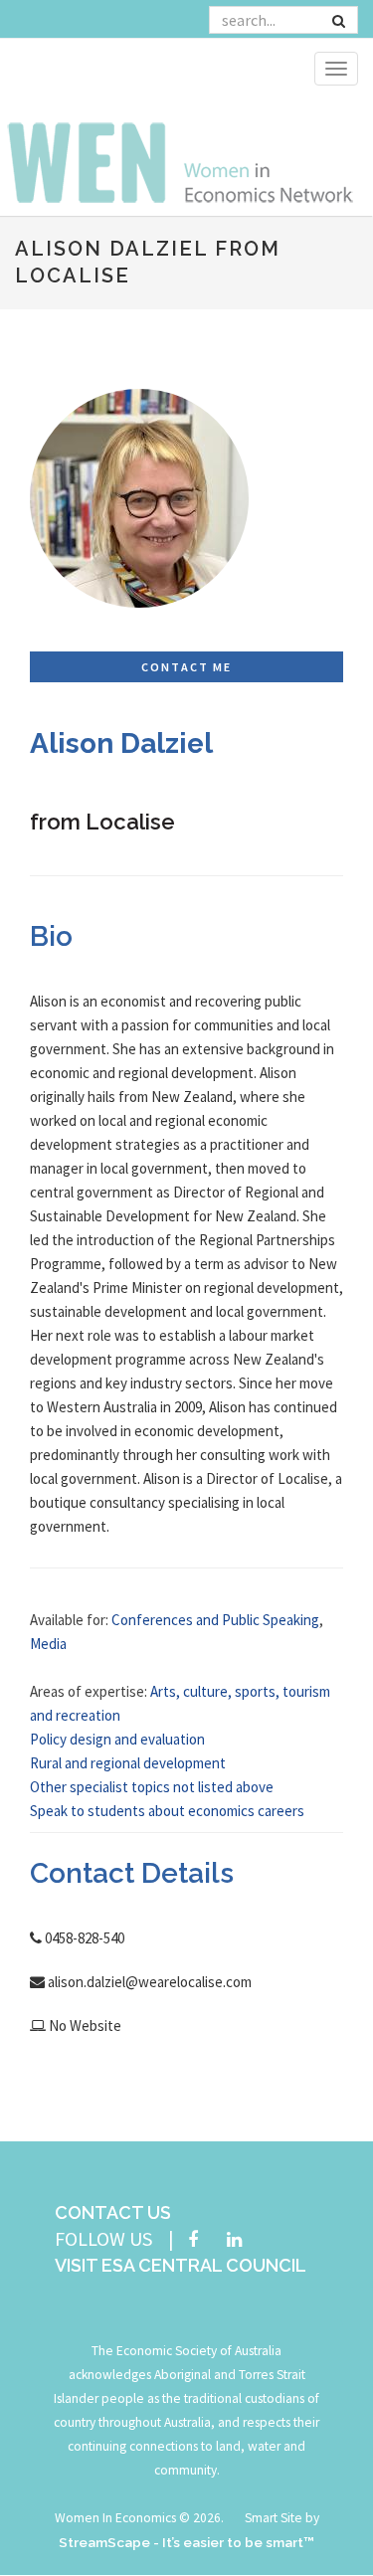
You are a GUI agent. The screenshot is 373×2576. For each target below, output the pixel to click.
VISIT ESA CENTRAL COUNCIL (181, 2265)
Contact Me (186, 667)
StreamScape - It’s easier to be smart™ (186, 2542)
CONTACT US (113, 2212)
